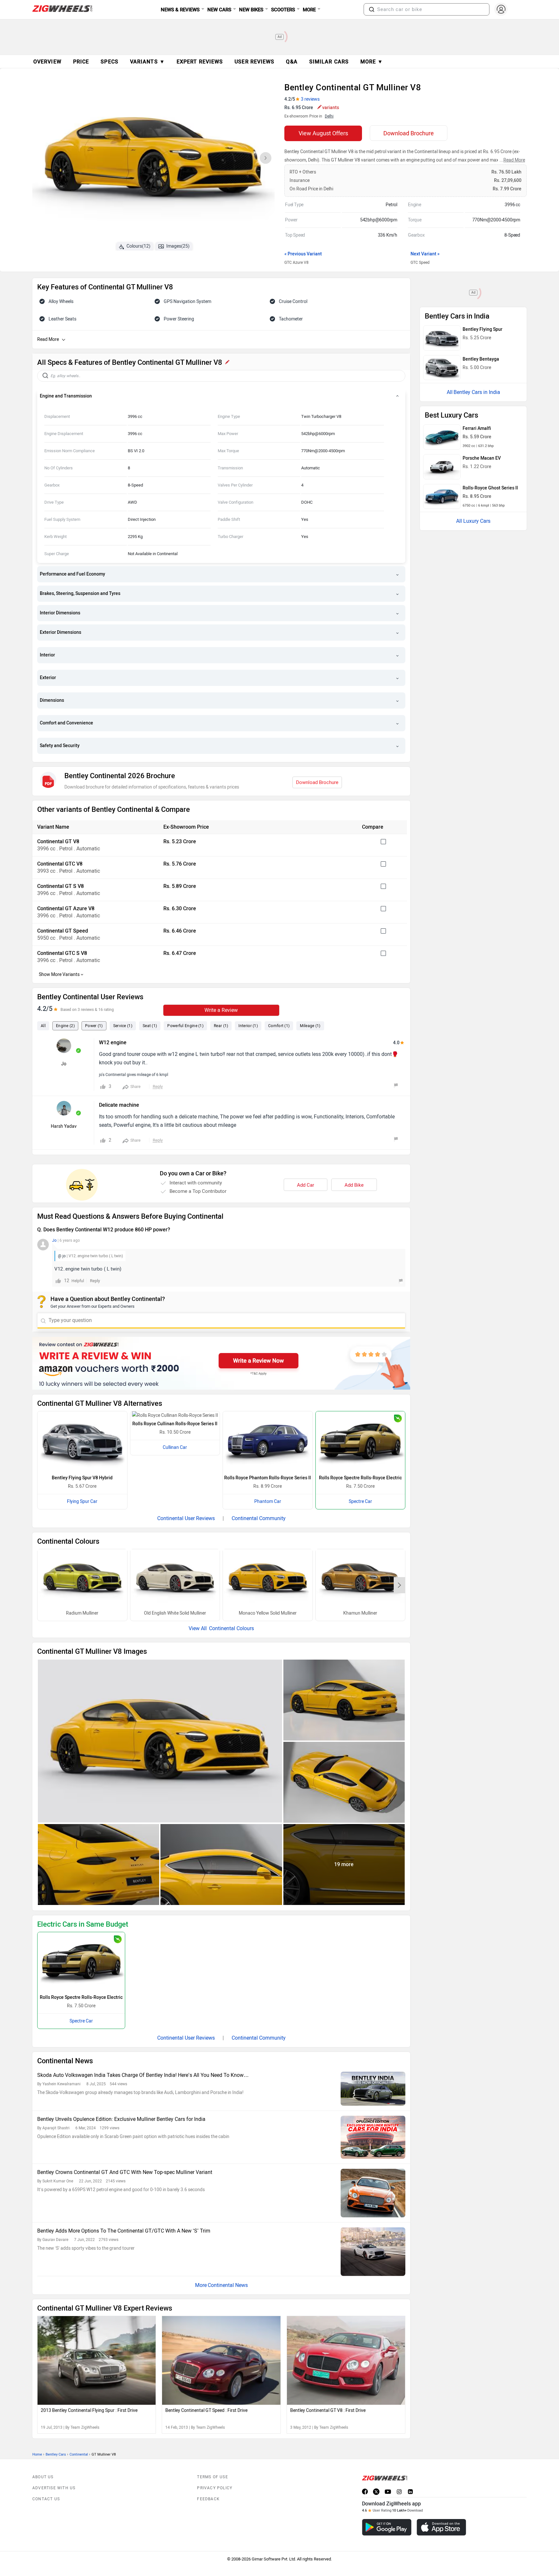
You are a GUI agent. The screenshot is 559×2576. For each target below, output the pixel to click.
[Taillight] (99, 1865)
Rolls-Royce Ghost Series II (490, 488)
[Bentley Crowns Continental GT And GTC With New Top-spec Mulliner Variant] (373, 2193)
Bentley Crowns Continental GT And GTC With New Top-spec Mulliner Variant (125, 2172)
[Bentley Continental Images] (153, 160)
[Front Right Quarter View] (160, 1741)
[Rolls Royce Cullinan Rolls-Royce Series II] (175, 1416)
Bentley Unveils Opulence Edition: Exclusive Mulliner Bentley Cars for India (121, 2119)
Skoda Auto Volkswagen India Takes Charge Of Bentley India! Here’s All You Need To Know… (143, 2075)
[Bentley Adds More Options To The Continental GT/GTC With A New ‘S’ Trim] (373, 2252)
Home (37, 2454)
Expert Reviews (200, 62)
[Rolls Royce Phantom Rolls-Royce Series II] (268, 1441)
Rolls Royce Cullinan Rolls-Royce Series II (175, 1424)
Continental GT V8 (58, 841)
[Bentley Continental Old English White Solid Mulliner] (175, 1579)
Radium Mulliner (82, 1613)
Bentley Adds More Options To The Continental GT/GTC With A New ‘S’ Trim (124, 2231)
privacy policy (215, 2488)
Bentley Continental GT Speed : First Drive (206, 2410)
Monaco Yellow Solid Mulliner (268, 1613)
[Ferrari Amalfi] (442, 437)
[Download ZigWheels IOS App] (441, 2527)
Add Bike (354, 1185)
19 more (344, 1864)
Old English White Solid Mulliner (175, 1613)
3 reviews (310, 99)
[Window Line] (221, 1865)
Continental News (228, 2285)
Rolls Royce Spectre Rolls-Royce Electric (360, 1478)
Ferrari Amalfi (477, 428)
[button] (372, 9)
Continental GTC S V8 (62, 953)
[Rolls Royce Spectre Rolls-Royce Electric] (361, 1441)
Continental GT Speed (63, 931)
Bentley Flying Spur (482, 329)
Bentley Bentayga (481, 359)
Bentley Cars (56, 2454)
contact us (46, 2499)
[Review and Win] (221, 1363)
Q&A (292, 62)
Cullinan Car (175, 1447)
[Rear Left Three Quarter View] (344, 1700)
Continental (79, 2454)
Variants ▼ (148, 62)
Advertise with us (54, 2488)
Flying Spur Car (82, 1501)
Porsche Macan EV (482, 458)
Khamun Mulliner (360, 1613)
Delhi (329, 116)
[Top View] (344, 1782)
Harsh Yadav (64, 1126)
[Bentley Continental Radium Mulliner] (82, 1579)
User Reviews (254, 62)
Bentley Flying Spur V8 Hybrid (82, 1478)
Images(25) (178, 246)
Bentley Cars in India (477, 392)
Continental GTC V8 (60, 864)
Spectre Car (360, 1501)
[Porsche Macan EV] (442, 467)
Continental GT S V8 (60, 886)
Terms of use (212, 2477)
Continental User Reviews (186, 1518)
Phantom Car (268, 1501)
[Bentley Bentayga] (442, 368)
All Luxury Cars (473, 521)
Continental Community (259, 1518)
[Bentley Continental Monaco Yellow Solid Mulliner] (268, 1579)
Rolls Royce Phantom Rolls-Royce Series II (268, 1478)
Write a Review (221, 1010)
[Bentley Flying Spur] (442, 338)
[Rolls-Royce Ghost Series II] (442, 497)
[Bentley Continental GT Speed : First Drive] (221, 2360)
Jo (64, 1064)
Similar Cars (329, 62)
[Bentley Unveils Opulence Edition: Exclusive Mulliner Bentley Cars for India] (373, 2137)
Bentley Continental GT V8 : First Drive (328, 2410)
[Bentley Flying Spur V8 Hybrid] (82, 1441)
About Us (43, 2477)
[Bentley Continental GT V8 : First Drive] (346, 2360)
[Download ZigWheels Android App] (387, 2527)
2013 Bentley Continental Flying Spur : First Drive (89, 2410)
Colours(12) (138, 246)
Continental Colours (231, 1628)
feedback (208, 2499)
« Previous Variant (303, 254)
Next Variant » (425, 254)
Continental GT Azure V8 (66, 908)
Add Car (306, 1185)
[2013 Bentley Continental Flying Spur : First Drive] (97, 2360)
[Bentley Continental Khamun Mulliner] (361, 1579)
